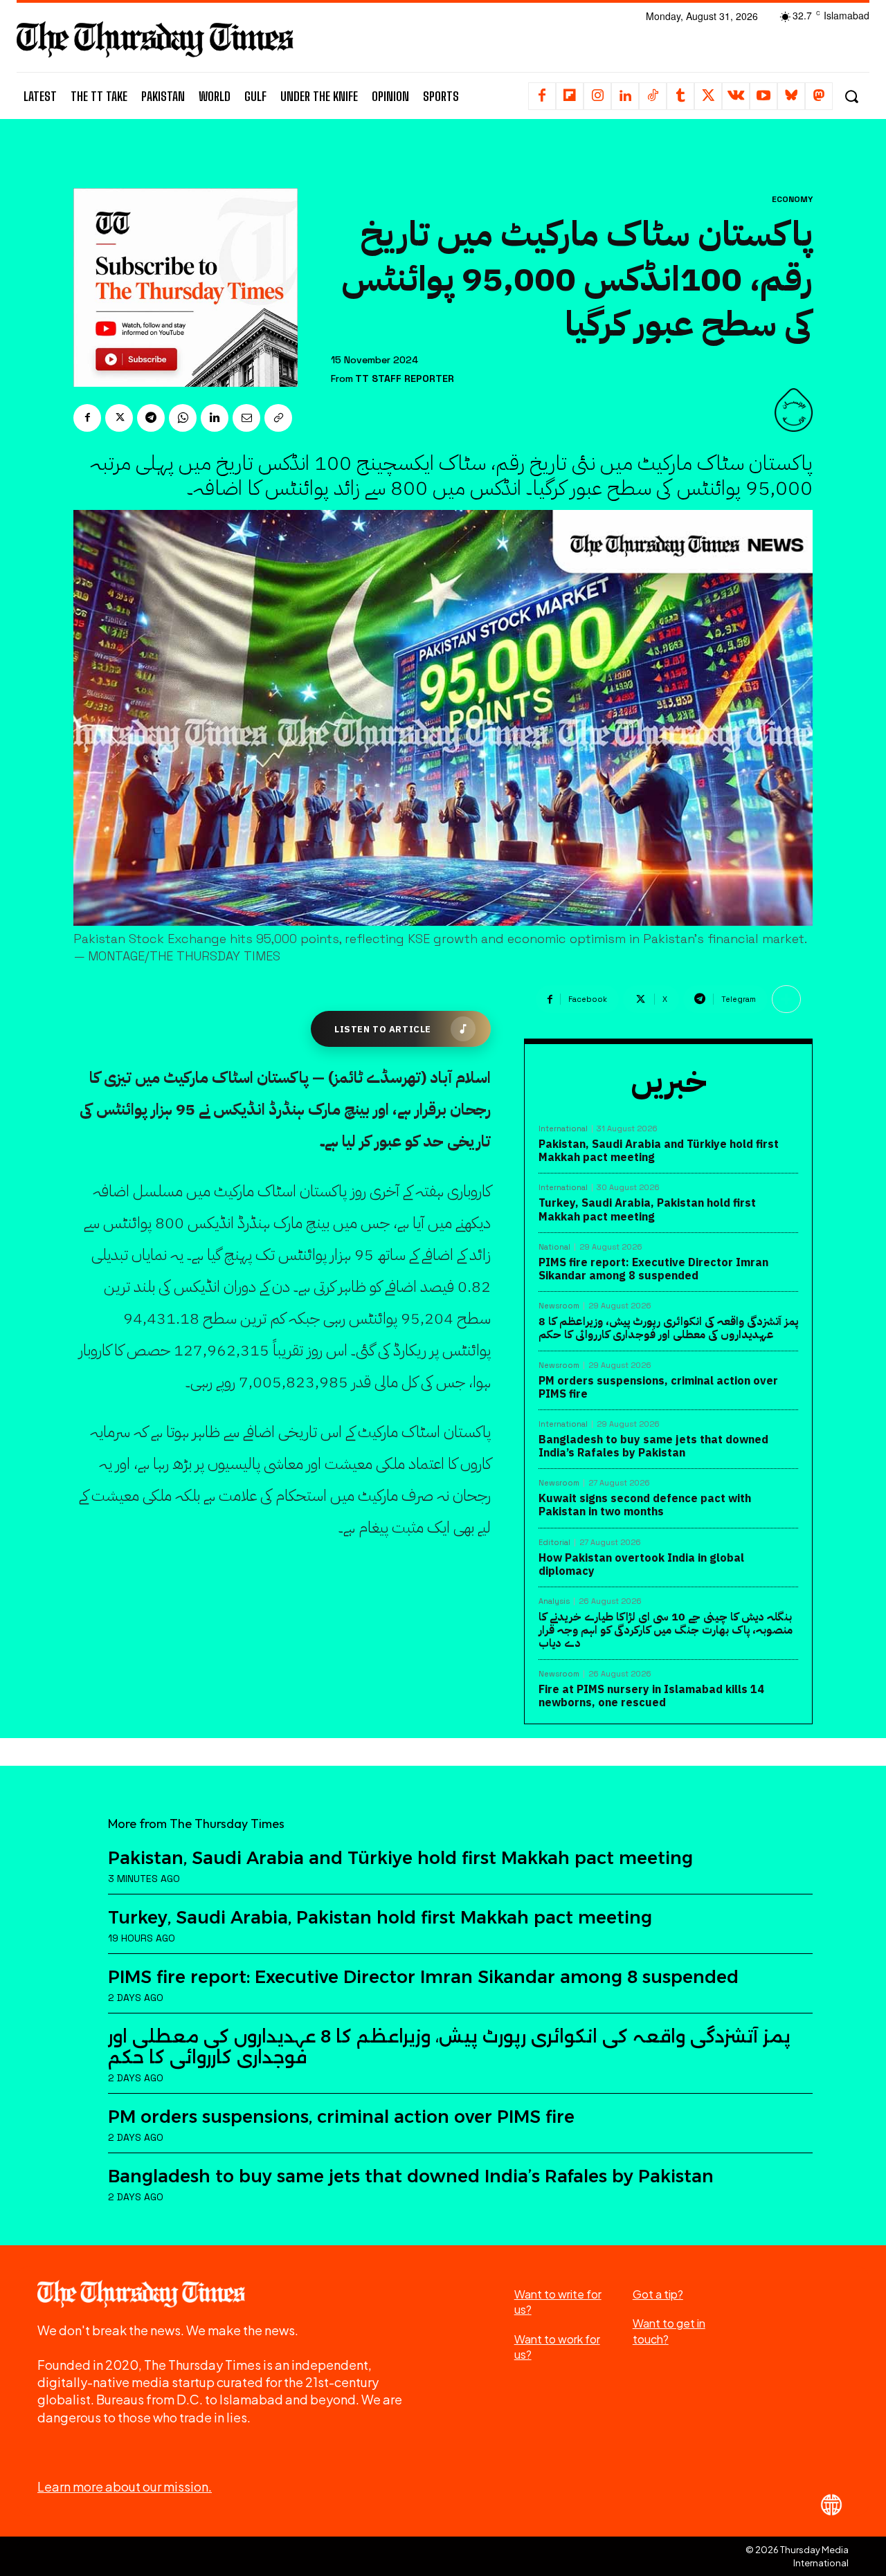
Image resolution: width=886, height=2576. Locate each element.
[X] (708, 96)
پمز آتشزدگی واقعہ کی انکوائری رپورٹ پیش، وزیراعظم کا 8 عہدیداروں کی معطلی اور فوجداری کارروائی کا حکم (668, 1328)
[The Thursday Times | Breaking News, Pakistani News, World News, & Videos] (155, 39)
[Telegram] (151, 418)
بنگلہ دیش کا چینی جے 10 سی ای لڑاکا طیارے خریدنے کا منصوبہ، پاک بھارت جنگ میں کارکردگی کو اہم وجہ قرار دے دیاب (666, 1630)
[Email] (246, 418)
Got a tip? (658, 2294)
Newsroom (559, 1306)
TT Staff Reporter (405, 379)
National (554, 1247)
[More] (786, 999)
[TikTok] (653, 96)
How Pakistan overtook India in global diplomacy (641, 1565)
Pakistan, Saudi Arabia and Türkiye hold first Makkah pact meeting (659, 1151)
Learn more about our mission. (125, 2486)
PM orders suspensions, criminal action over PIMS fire (658, 1388)
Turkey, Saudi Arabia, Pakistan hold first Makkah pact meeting (647, 1210)
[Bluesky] (791, 96)
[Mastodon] (819, 96)
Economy (792, 199)
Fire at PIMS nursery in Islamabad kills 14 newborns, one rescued (651, 1696)
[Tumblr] (680, 96)
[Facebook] (542, 96)
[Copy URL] (278, 418)
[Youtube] (763, 96)
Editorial (554, 1543)
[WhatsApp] (183, 418)
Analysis (554, 1601)
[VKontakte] (736, 96)
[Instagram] (597, 96)
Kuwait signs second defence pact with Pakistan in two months (645, 1505)
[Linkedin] (625, 96)
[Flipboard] (570, 96)
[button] (851, 97)
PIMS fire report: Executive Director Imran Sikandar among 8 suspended (653, 1269)
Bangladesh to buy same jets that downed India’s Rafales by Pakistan (653, 1446)
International (563, 1129)
